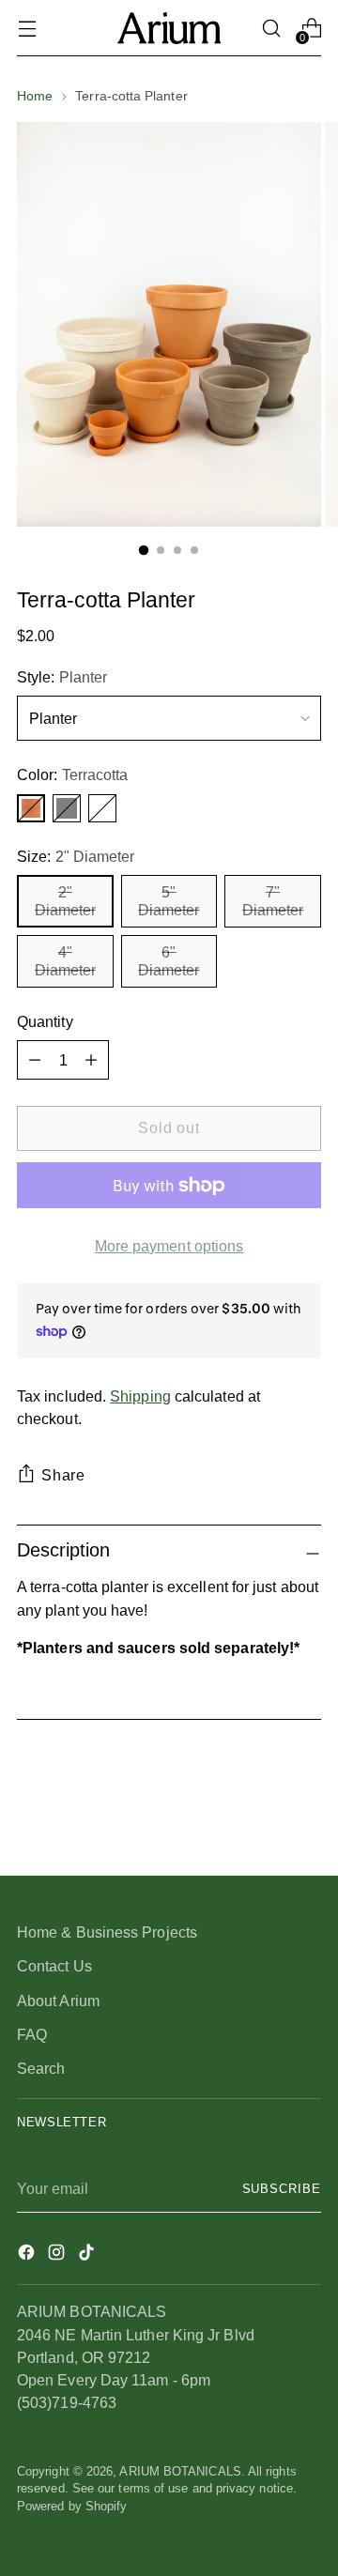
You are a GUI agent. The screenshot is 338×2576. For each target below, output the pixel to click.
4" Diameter (65, 961)
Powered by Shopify (72, 2507)
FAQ (32, 2034)
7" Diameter (273, 901)
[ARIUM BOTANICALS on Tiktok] (88, 2255)
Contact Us (54, 1966)
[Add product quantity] (35, 1060)
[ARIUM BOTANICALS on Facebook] (28, 2255)
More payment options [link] (169, 1246)
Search (41, 2068)
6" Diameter (169, 961)
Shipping (140, 1396)
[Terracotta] (31, 808)
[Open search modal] (271, 29)
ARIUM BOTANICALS (180, 2472)
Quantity (45, 1021)
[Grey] (67, 808)
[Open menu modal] (27, 29)
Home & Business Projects (107, 1932)
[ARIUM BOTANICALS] (169, 28)
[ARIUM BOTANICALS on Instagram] (58, 2255)
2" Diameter (65, 901)
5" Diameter (169, 901)
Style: (62, 677)
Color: (72, 774)
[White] (102, 808)
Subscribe (282, 2189)
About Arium (58, 2001)
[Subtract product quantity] (91, 1060)
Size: (76, 856)
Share (63, 1475)
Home (35, 96)
